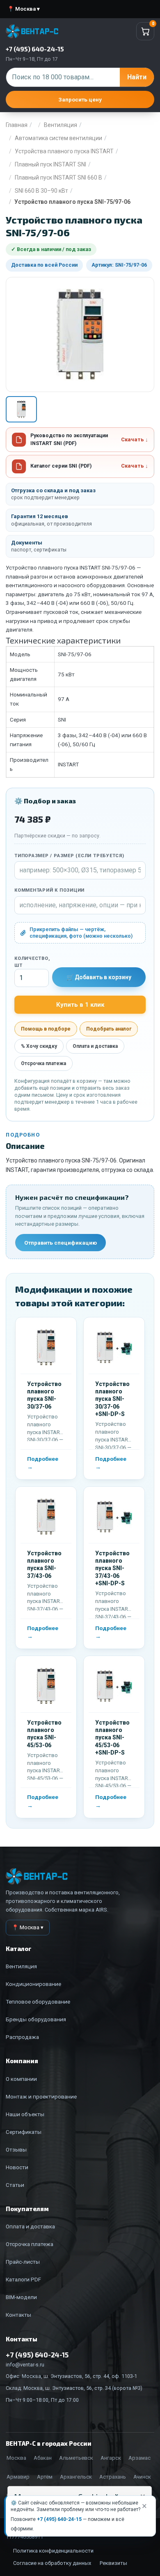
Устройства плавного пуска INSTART (64, 151)
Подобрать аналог (109, 1029)
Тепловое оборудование (38, 2002)
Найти (137, 77)
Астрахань (113, 2477)
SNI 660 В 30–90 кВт (41, 191)
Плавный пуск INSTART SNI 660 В (58, 178)
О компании (21, 2079)
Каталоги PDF (23, 2279)
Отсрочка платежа (43, 1063)
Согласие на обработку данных (52, 2563)
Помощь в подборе (46, 1029)
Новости (17, 2167)
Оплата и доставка (95, 1046)
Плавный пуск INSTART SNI (50, 164)
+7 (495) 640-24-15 (59, 2519)
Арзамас (139, 2458)
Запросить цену (80, 99)
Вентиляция (61, 125)
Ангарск (111, 2458)
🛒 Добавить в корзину (99, 977)
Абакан (43, 2458)
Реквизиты (113, 2563)
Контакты (18, 2315)
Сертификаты (24, 2132)
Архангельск (76, 2477)
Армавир (18, 2477)
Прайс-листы (23, 2262)
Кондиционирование (33, 1984)
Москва (16, 2458)
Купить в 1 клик (80, 1005)
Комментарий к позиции (49, 890)
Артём (45, 2477)
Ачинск (142, 2477)
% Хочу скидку (39, 1046)
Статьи (15, 2185)
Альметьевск (76, 2458)
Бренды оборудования (36, 2019)
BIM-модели (21, 2297)
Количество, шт (32, 962)
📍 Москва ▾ (24, 9)
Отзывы (16, 2149)
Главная (17, 125)
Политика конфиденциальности (53, 2551)
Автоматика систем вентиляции (58, 138)
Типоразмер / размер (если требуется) (69, 856)
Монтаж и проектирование (41, 2096)
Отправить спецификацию (61, 1243)
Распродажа (22, 2037)
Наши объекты (25, 2114)
